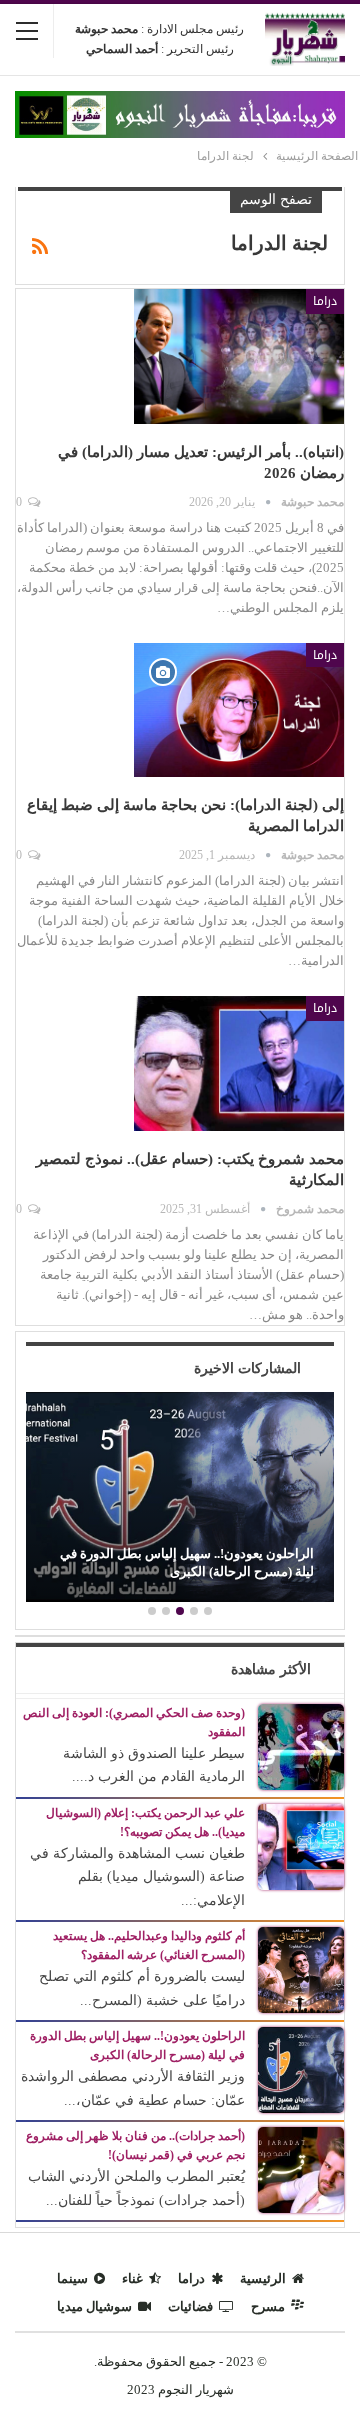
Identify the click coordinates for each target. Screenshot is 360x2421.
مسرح (268, 2306)
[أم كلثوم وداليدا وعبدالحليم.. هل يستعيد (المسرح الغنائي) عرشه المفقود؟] (301, 1968)
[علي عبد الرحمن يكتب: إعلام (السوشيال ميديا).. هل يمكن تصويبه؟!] (301, 1845)
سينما (72, 2278)
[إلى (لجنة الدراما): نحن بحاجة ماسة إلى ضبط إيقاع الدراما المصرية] (239, 710)
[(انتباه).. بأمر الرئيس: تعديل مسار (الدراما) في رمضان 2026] (239, 356)
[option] (180, 1499)
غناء (132, 2278)
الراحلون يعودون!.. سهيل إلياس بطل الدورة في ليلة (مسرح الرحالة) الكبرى (187, 1562)
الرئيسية (263, 2278)
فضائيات (190, 2306)
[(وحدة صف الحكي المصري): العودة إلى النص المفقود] (301, 1745)
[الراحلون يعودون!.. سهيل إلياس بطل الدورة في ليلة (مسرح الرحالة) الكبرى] (180, 1496)
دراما (325, 301)
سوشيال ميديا (94, 2306)
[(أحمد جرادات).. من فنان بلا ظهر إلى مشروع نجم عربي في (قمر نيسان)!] (301, 2168)
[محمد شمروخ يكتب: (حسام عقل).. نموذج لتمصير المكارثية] (239, 1063)
